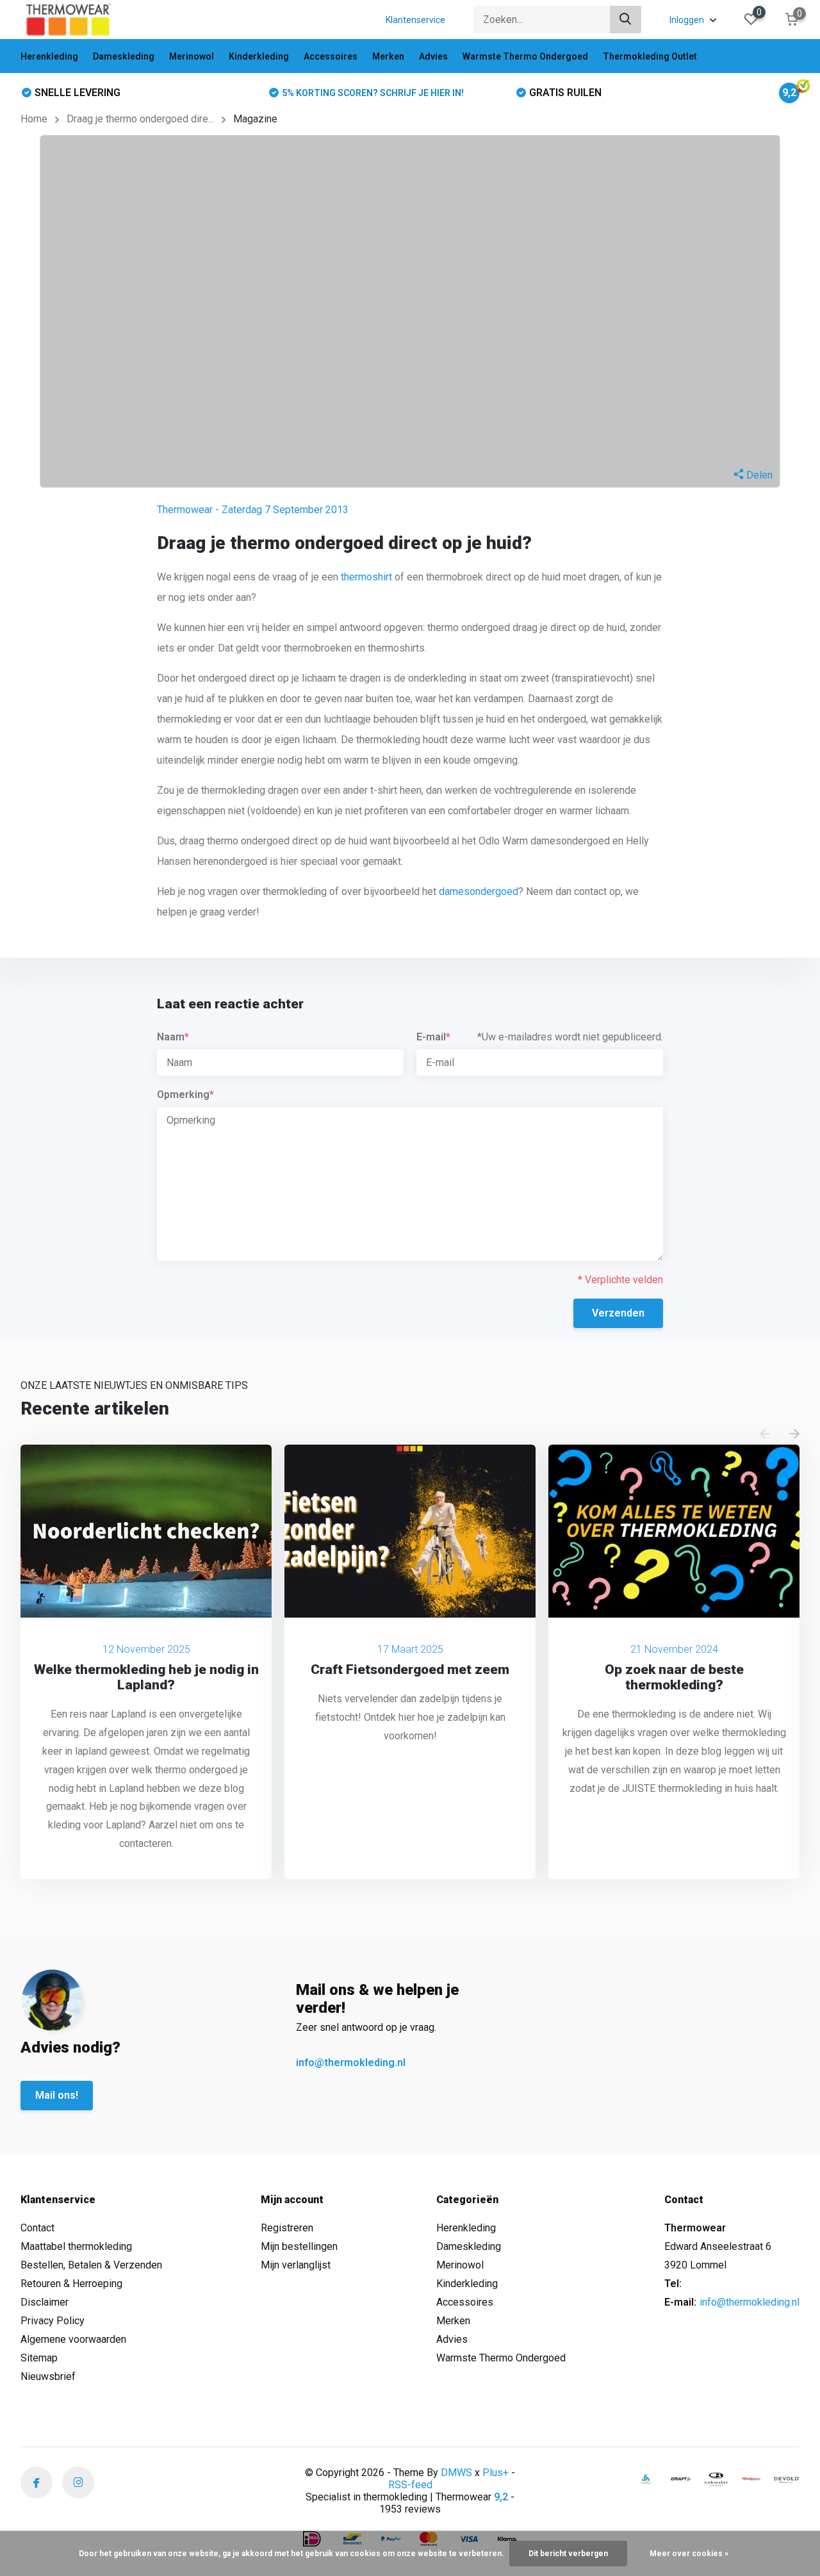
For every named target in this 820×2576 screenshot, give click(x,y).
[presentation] (765, 1435)
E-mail (433, 1037)
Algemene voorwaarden (73, 2339)
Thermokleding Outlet (650, 56)
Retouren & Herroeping (71, 2284)
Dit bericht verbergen (568, 2554)
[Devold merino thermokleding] (787, 2479)
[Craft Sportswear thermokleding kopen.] (681, 2479)
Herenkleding (49, 56)
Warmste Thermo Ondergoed (525, 56)
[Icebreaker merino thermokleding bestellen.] (716, 2479)
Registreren (287, 2228)
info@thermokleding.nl (351, 2063)
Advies (433, 56)
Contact (37, 2228)
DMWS (456, 2473)
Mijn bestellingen (299, 2246)
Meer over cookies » (689, 2554)
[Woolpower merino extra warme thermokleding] (751, 2479)
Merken (388, 56)
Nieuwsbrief (48, 2376)
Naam (173, 1037)
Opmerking (185, 1095)
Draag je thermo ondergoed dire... (140, 119)
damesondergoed (479, 891)
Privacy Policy (53, 2321)
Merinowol (192, 56)
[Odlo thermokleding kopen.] (646, 2479)
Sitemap (39, 2358)
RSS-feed (410, 2485)
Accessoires (331, 56)
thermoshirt (366, 577)
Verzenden (618, 1313)
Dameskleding (124, 56)
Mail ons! (57, 2095)
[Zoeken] (626, 20)
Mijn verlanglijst (296, 2265)
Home (34, 119)
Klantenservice (415, 20)
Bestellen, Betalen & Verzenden (91, 2265)
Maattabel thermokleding (76, 2246)
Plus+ (496, 2473)
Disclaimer (45, 2302)
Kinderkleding (259, 56)
